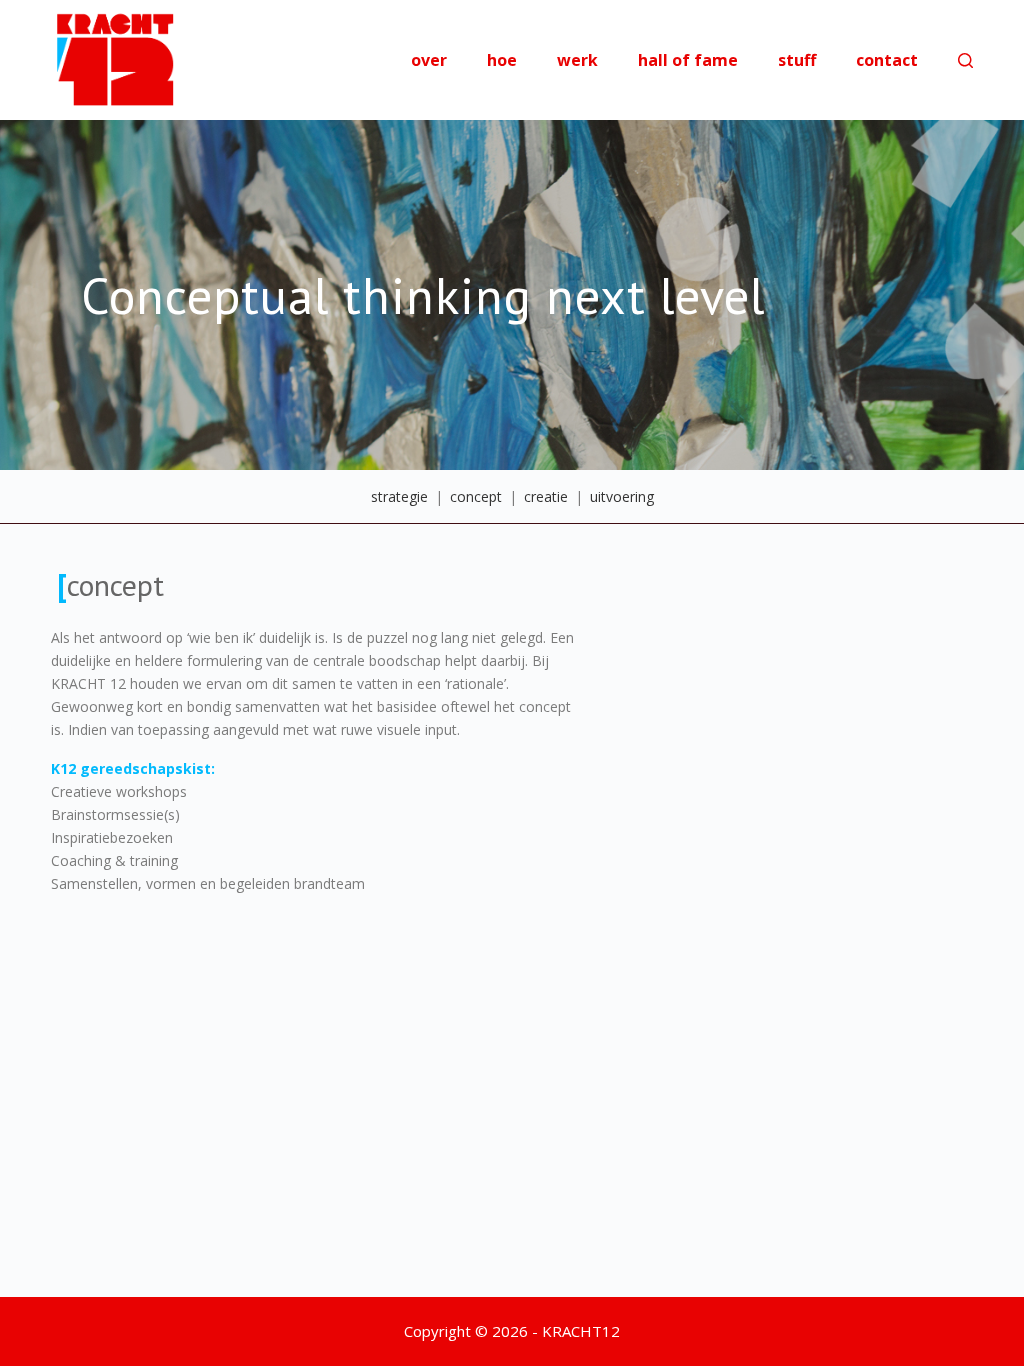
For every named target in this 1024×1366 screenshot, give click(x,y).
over (429, 60)
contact (887, 60)
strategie (399, 496)
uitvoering (622, 496)
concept (476, 496)
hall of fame (688, 60)
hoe (502, 60)
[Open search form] (965, 60)
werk (577, 60)
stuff (797, 60)
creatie (546, 496)
